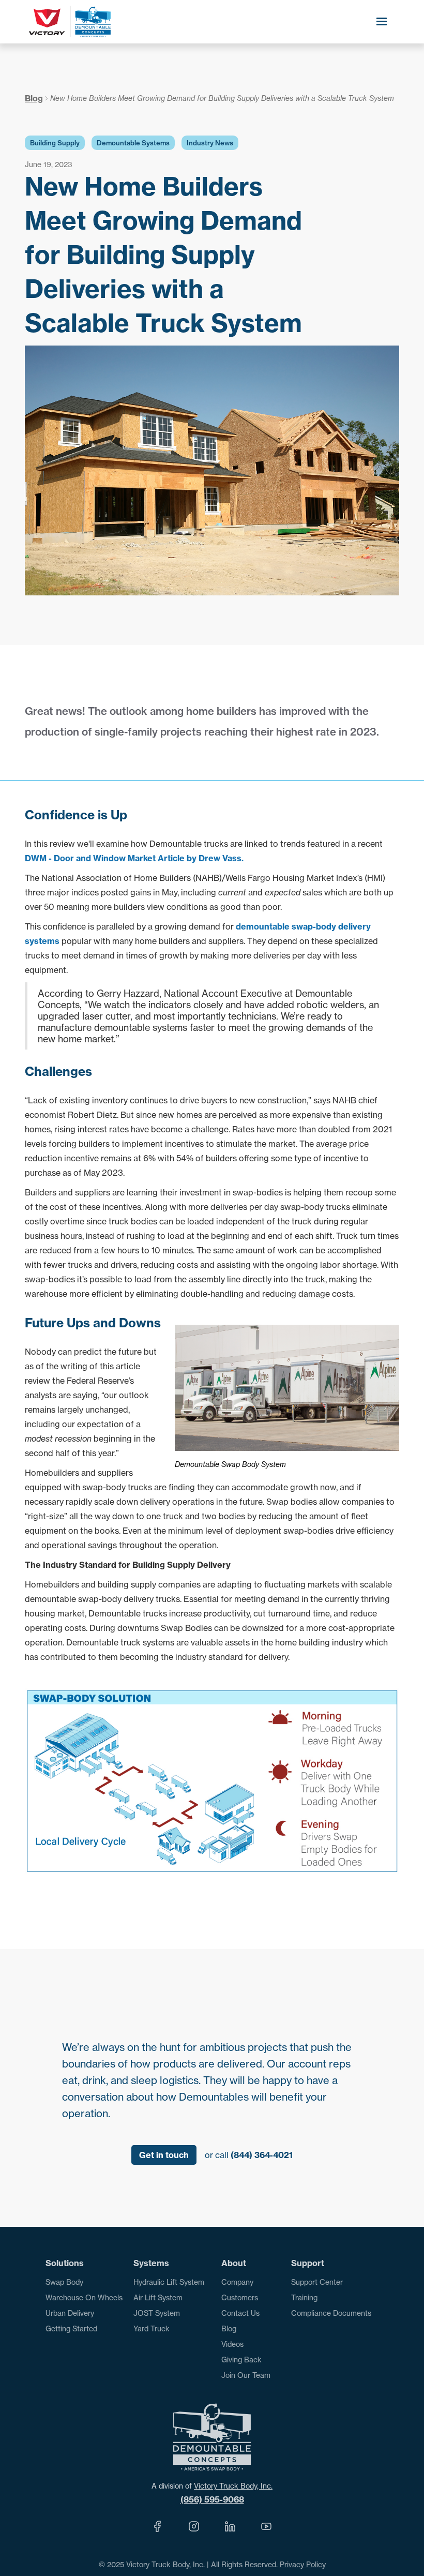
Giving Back (241, 2360)
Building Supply (55, 143)
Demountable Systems (133, 143)
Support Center (317, 2282)
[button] (382, 22)
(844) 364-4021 (262, 2155)
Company (237, 2282)
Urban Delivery (70, 2313)
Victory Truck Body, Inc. (233, 2486)
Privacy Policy (303, 2564)
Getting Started (71, 2328)
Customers (240, 2297)
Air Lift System (158, 2297)
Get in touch (164, 2155)
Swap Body (64, 2282)
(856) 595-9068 (212, 2499)
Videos (232, 2344)
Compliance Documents (331, 2313)
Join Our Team (246, 2375)
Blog (34, 98)
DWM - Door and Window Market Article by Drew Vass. (134, 858)
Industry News (210, 143)
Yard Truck (152, 2328)
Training (304, 2297)
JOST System (157, 2313)
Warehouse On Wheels (84, 2297)
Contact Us (240, 2313)
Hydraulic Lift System (169, 2282)
